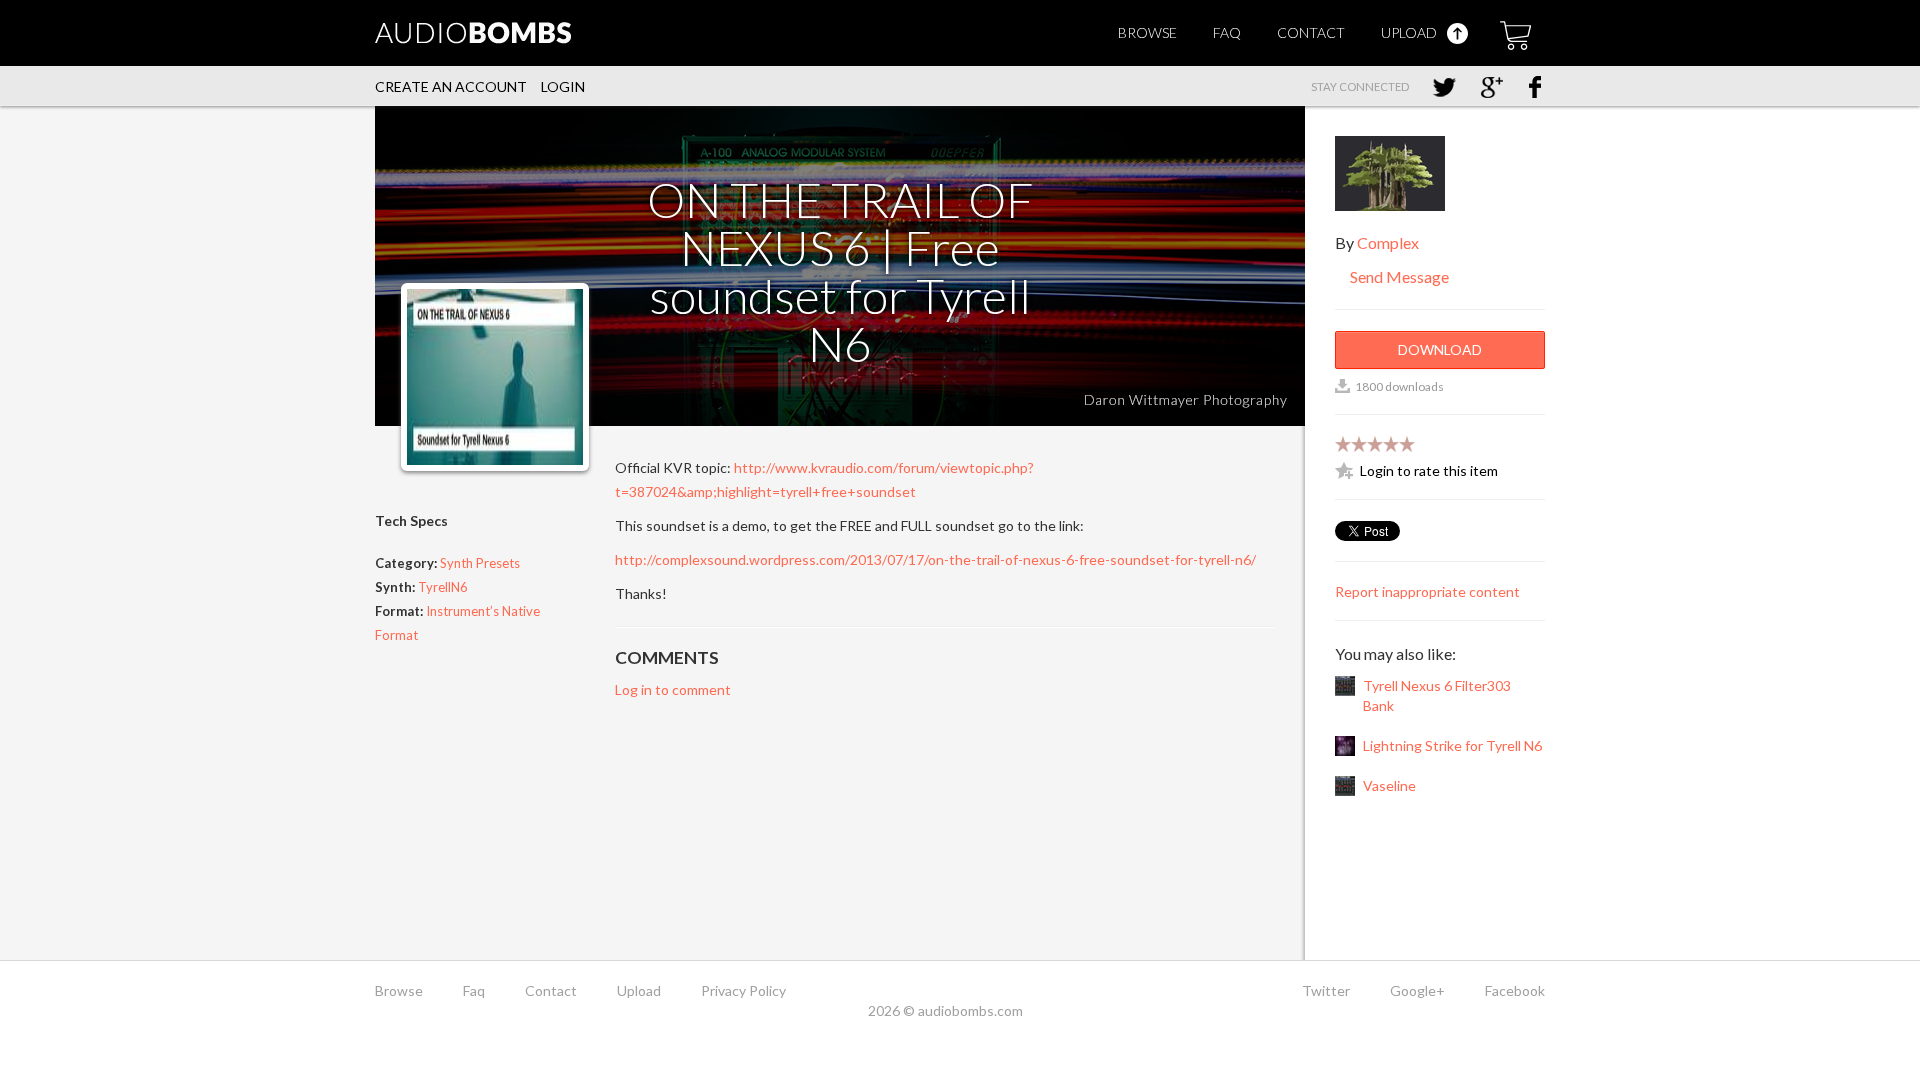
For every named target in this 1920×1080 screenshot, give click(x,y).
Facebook (1515, 990)
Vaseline (1389, 785)
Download (1440, 349)
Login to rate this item (1429, 470)
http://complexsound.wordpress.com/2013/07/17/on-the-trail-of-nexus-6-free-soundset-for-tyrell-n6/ (935, 559)
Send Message (1398, 276)
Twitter (1326, 990)
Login (563, 86)
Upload (1410, 32)
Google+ (1417, 990)
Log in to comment (673, 689)
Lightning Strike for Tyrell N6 (1452, 745)
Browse (1147, 32)
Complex (1388, 242)
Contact (1311, 32)
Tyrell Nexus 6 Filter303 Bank (1437, 695)
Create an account (451, 86)
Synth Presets (480, 563)
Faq (1227, 32)
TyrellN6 (443, 587)
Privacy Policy (743, 990)
